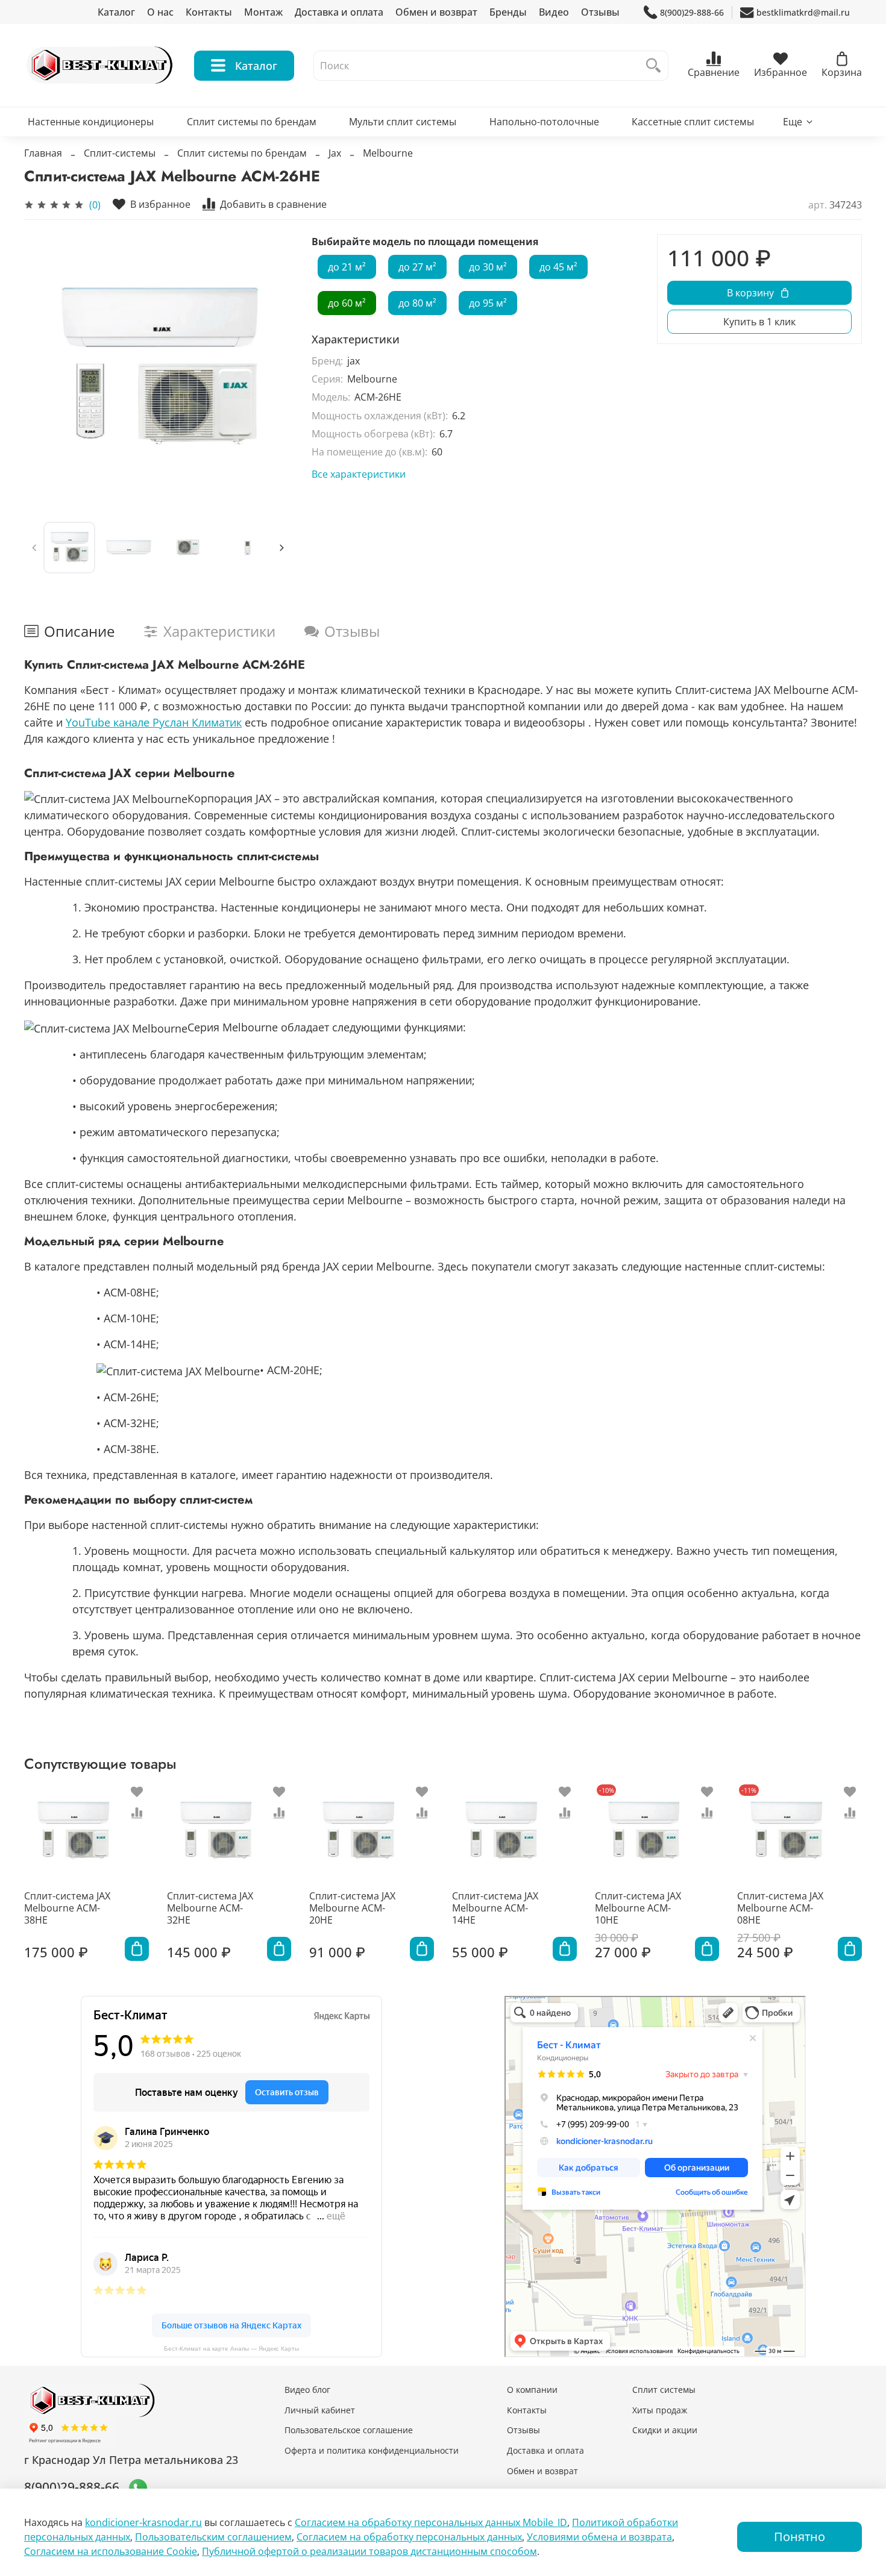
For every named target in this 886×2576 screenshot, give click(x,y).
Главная (43, 153)
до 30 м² (488, 267)
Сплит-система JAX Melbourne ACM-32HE (210, 1908)
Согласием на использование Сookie (111, 2551)
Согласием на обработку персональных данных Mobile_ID (431, 2522)
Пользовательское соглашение (349, 2430)
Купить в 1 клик (759, 322)
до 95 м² (488, 303)
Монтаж (263, 12)
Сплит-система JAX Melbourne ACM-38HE (67, 1908)
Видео (554, 12)
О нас (160, 12)
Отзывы (600, 12)
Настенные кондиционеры (91, 122)
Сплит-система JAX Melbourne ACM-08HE (780, 1908)
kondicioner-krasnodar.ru (143, 2522)
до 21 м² (347, 267)
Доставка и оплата (339, 12)
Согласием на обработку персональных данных (409, 2537)
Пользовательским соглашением (213, 2537)
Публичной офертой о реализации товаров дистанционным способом (369, 2551)
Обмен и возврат (436, 12)
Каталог (116, 12)
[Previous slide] (43, 369)
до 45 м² (558, 267)
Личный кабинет (320, 2410)
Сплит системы (664, 2390)
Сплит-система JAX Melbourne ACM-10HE (638, 1908)
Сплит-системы (120, 153)
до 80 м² (417, 303)
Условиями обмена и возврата (599, 2537)
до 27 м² (417, 267)
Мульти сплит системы (403, 122)
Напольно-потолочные (544, 122)
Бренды (508, 12)
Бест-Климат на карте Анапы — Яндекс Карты (231, 2349)
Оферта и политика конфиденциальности (372, 2450)
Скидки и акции (665, 2430)
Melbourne (388, 153)
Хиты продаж (660, 2410)
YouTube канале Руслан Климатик (154, 722)
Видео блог (307, 2390)
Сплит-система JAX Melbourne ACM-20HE (352, 1908)
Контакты (209, 12)
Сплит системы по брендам (252, 122)
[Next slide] (273, 369)
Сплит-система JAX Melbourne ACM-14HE (495, 1908)
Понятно (800, 2537)
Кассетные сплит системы (693, 122)
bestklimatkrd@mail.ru (803, 12)
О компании (532, 2390)
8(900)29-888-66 (692, 12)
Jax (335, 153)
